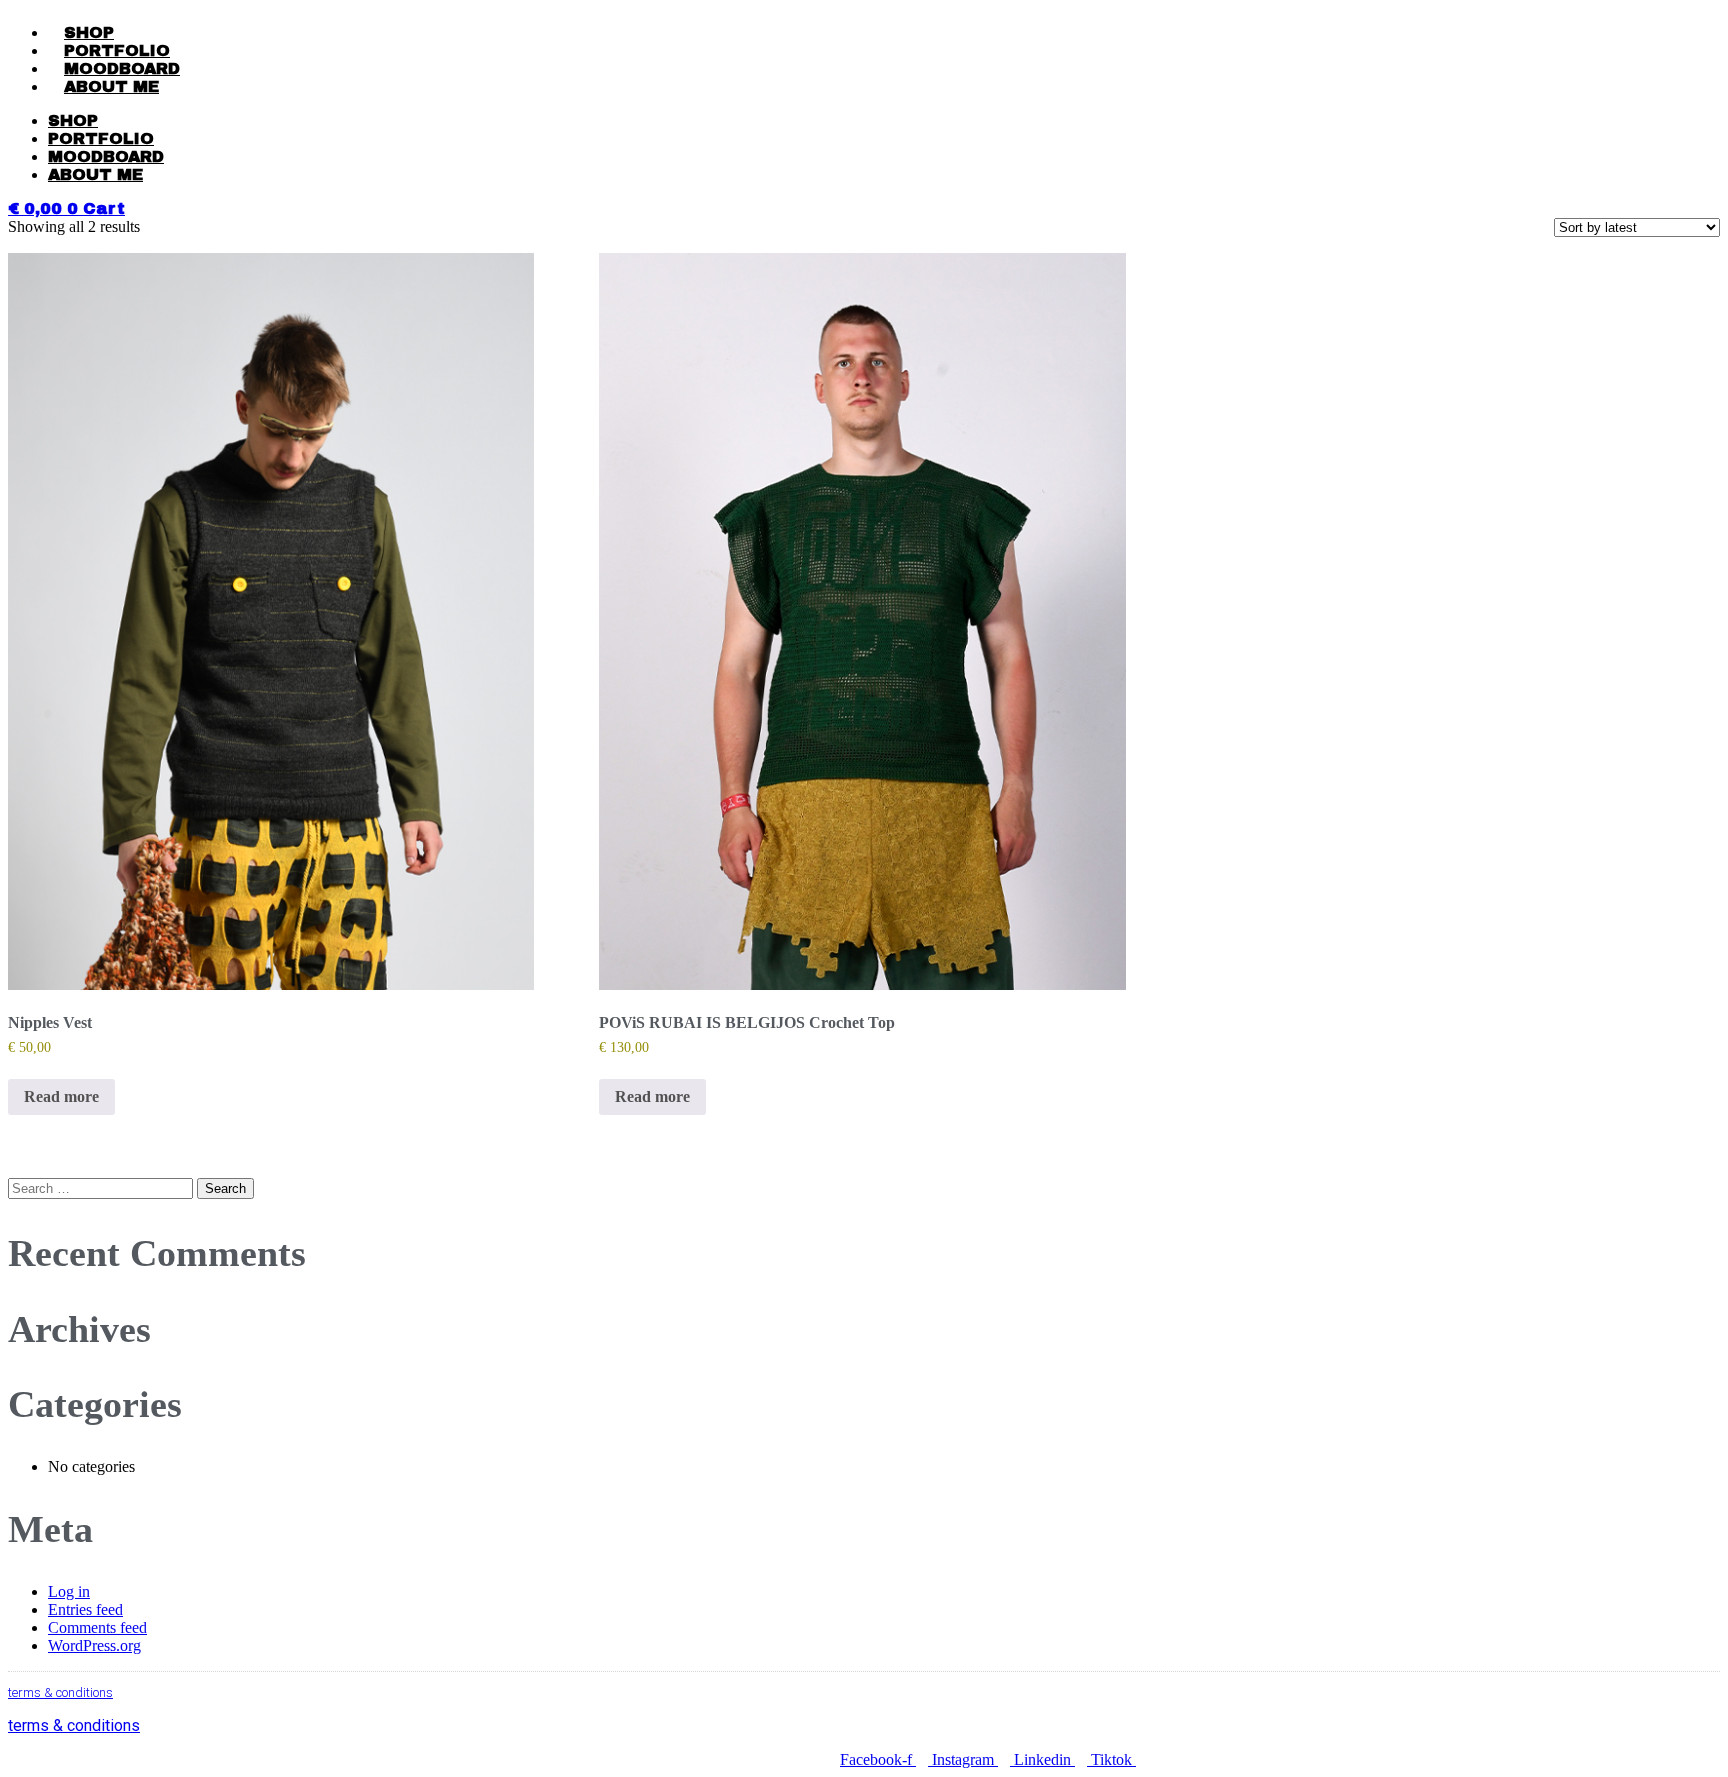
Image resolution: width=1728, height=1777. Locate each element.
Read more (61, 1096)
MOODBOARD (122, 68)
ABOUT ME (111, 86)
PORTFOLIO (117, 50)
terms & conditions (60, 1692)
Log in (69, 1591)
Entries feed (85, 1609)
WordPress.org (94, 1645)
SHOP (89, 32)
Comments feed (97, 1627)
